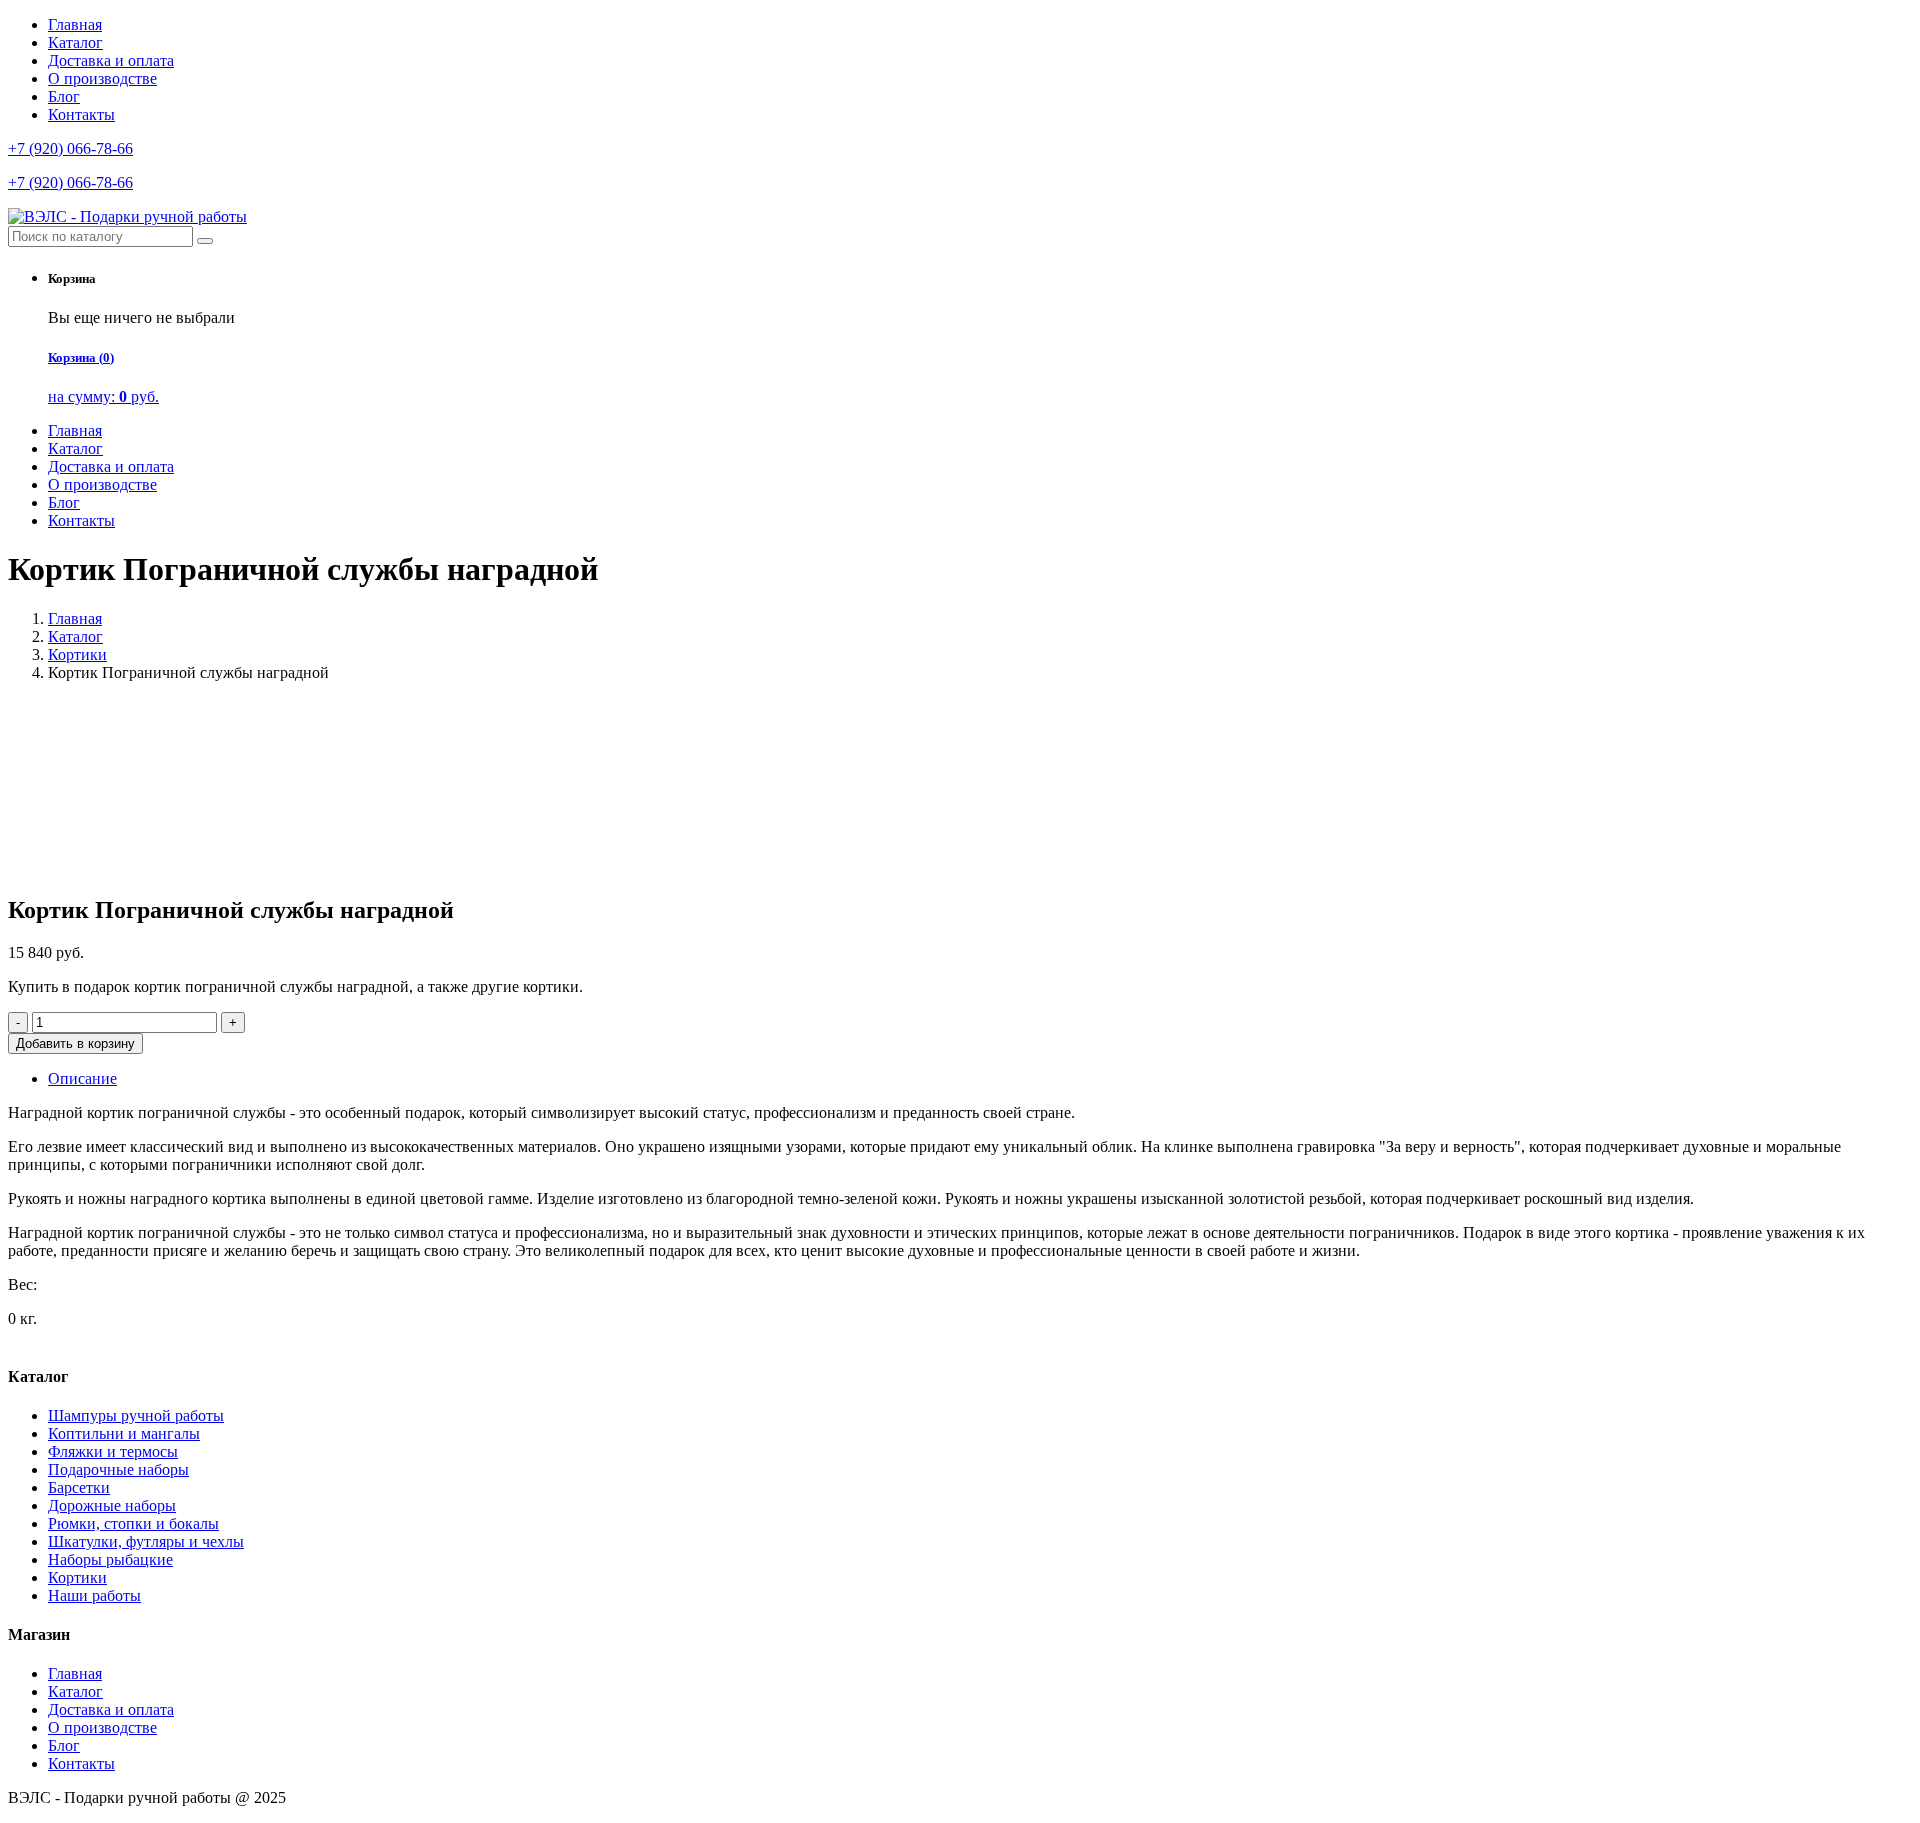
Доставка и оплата (111, 60)
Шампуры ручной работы (136, 1415)
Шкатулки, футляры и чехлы (146, 1541)
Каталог (75, 42)
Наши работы (94, 1595)
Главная (75, 24)
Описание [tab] (82, 1078)
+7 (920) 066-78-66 (70, 148)
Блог (64, 96)
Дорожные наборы (112, 1505)
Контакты (81, 114)
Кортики (77, 654)
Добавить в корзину (75, 1043)
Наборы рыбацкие (110, 1559)
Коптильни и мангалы (124, 1433)
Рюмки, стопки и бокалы (133, 1523)
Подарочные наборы (118, 1469)
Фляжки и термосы (113, 1451)
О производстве (102, 78)
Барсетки (79, 1487)
